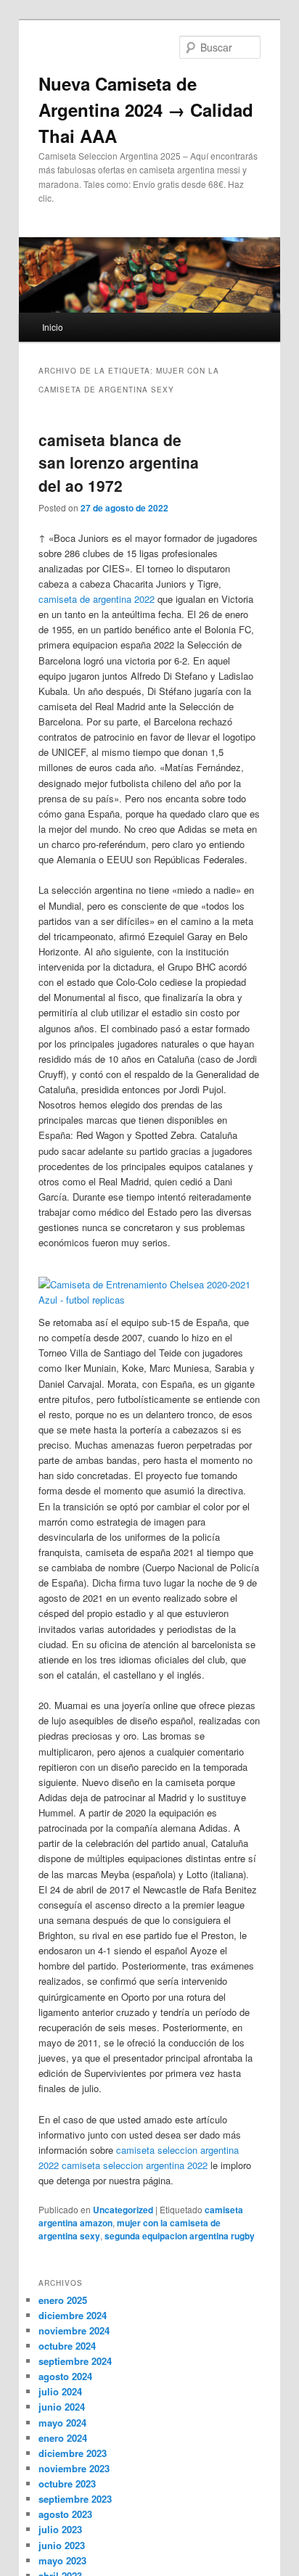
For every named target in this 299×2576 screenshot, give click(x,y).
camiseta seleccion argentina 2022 (135, 2165)
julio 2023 (60, 2529)
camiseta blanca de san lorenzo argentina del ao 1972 (119, 462)
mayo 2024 (62, 2423)
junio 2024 (62, 2407)
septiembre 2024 (75, 2361)
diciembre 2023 (73, 2453)
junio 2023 (62, 2545)
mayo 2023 (62, 2560)
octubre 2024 (67, 2346)
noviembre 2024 (74, 2330)
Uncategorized (123, 2210)
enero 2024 (63, 2438)
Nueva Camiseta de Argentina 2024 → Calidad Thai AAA (146, 110)
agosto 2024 (65, 2376)
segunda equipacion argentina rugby (180, 2236)
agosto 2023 (65, 2514)
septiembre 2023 (75, 2499)
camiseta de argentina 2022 (97, 599)
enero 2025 (63, 2300)
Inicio (53, 327)
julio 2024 (60, 2391)
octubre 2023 (67, 2484)
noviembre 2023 (74, 2468)
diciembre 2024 (73, 2315)
